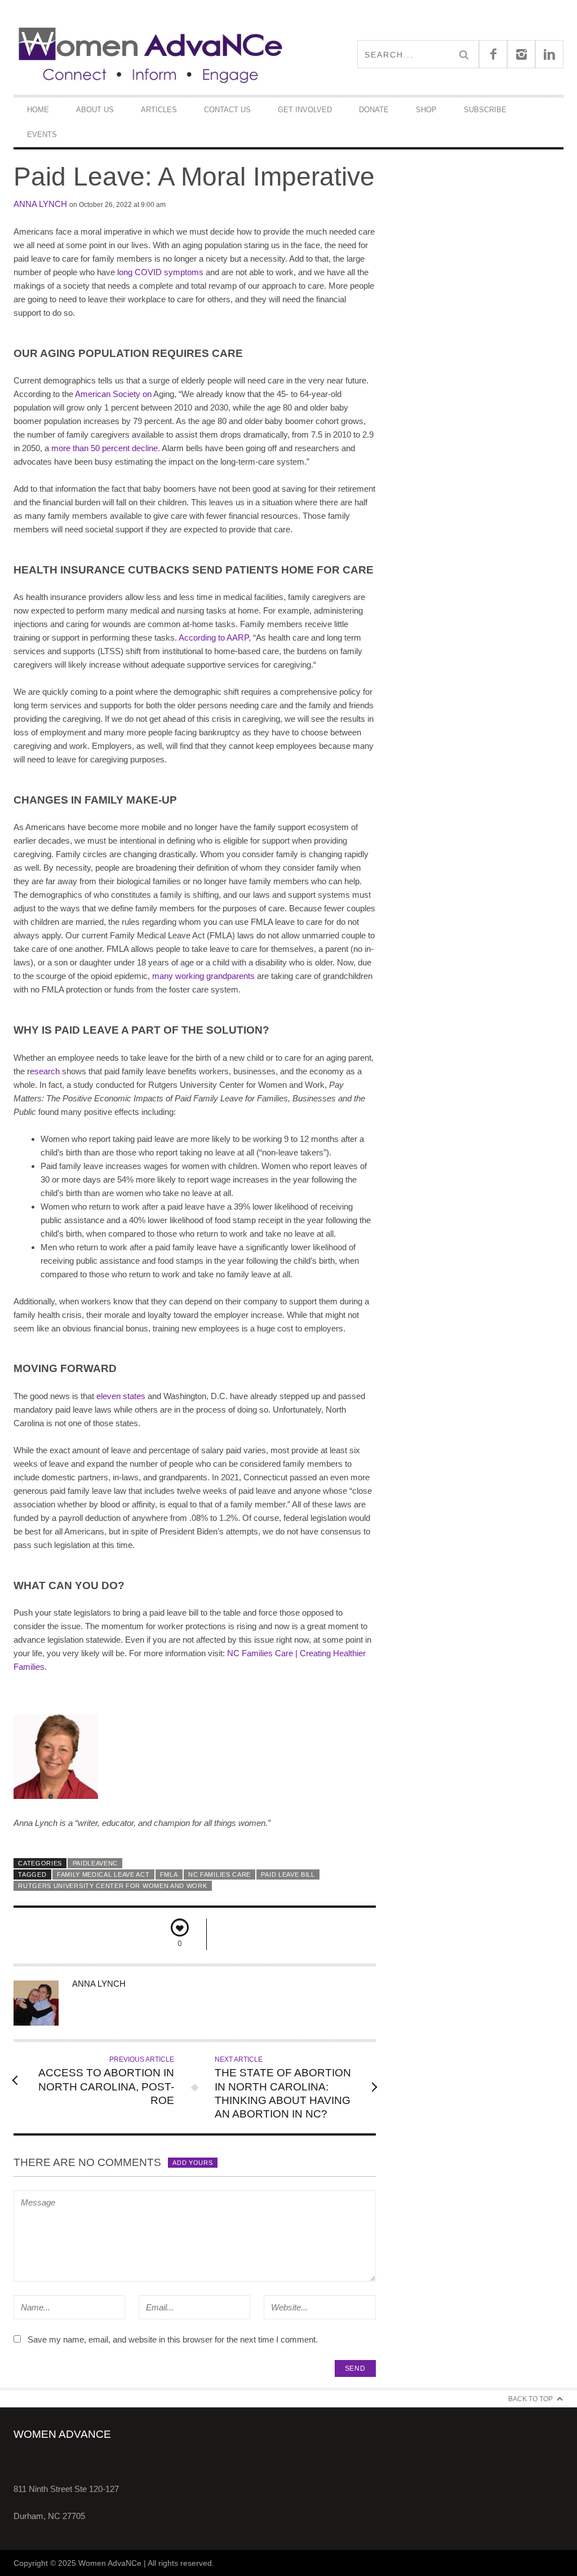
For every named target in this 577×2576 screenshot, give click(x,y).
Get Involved (305, 110)
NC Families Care (219, 1874)
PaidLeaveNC (96, 1863)
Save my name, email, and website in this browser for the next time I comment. (173, 2339)
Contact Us (227, 110)
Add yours (192, 2163)
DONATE (374, 110)
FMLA (169, 1874)
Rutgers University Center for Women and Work (112, 1886)
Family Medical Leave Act (103, 1874)
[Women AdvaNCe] (151, 54)
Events (42, 134)
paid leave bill (288, 1874)
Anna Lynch (40, 204)
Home (38, 110)
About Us (95, 110)
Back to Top (531, 2399)
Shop (426, 110)
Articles (159, 110)
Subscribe (485, 110)
